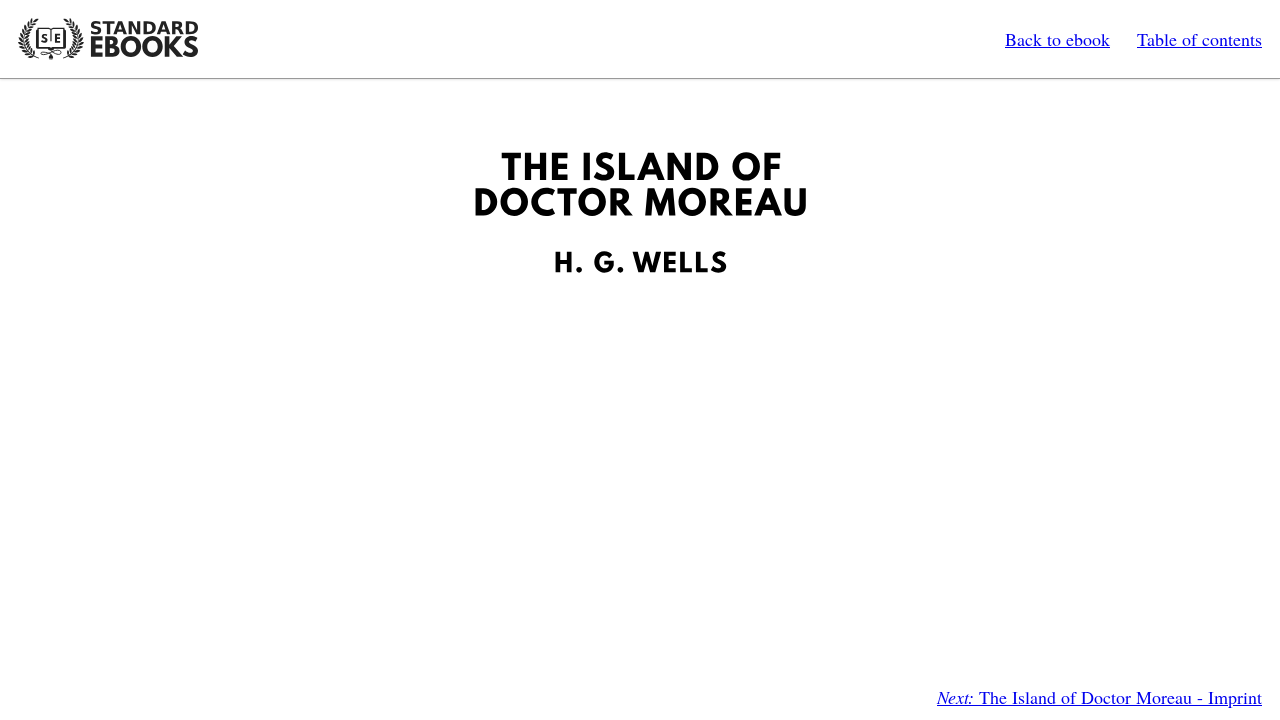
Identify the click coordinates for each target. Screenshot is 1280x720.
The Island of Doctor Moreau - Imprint (1099, 697)
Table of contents (1199, 39)
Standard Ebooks (108, 39)
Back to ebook (1057, 39)
